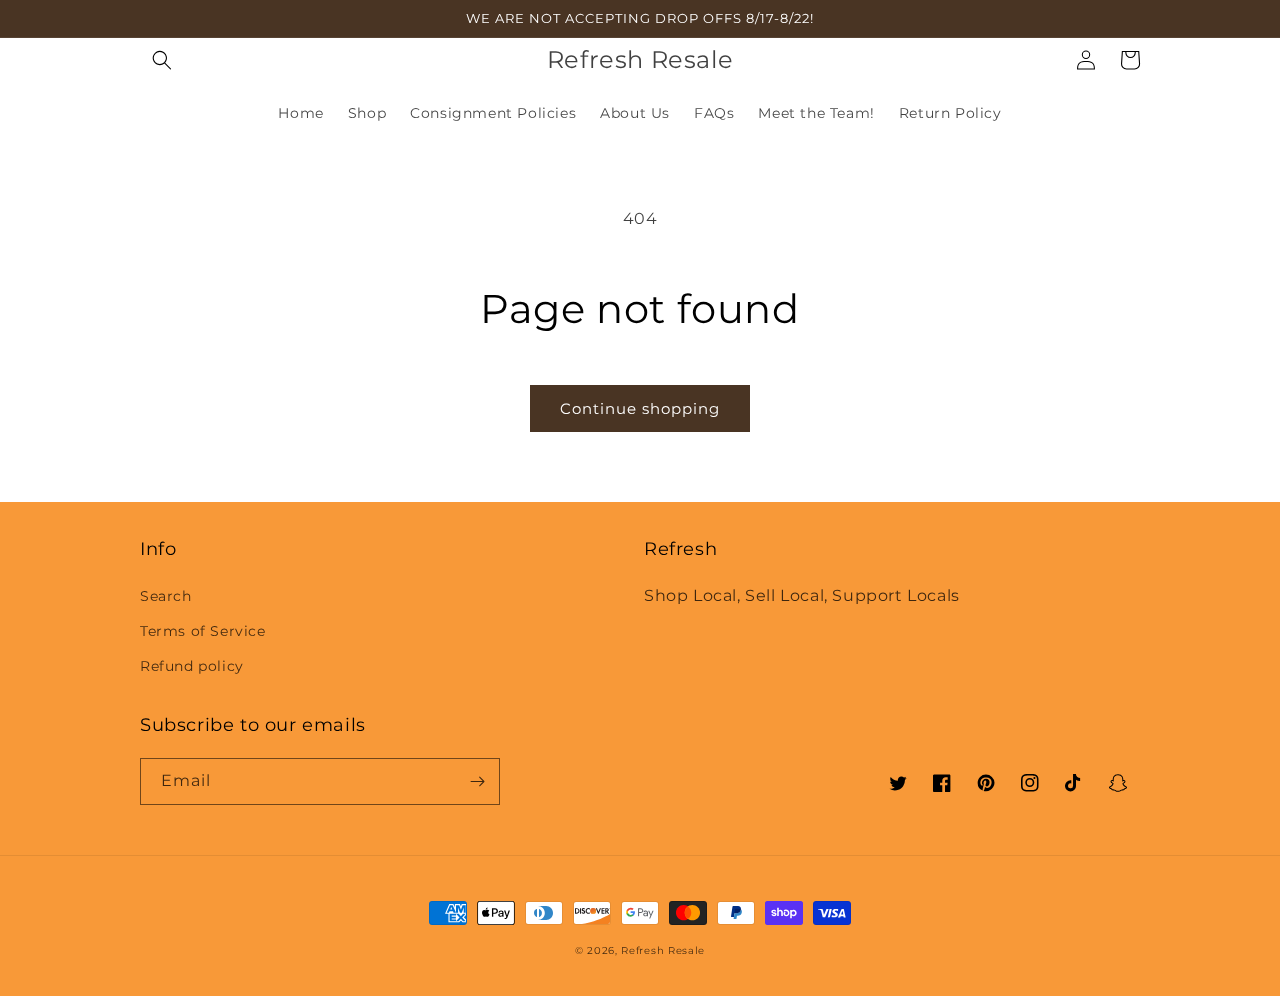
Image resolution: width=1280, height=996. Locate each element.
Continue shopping (640, 408)
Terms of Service (203, 631)
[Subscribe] (477, 781)
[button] (162, 60)
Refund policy (192, 666)
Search (166, 596)
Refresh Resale (663, 950)
